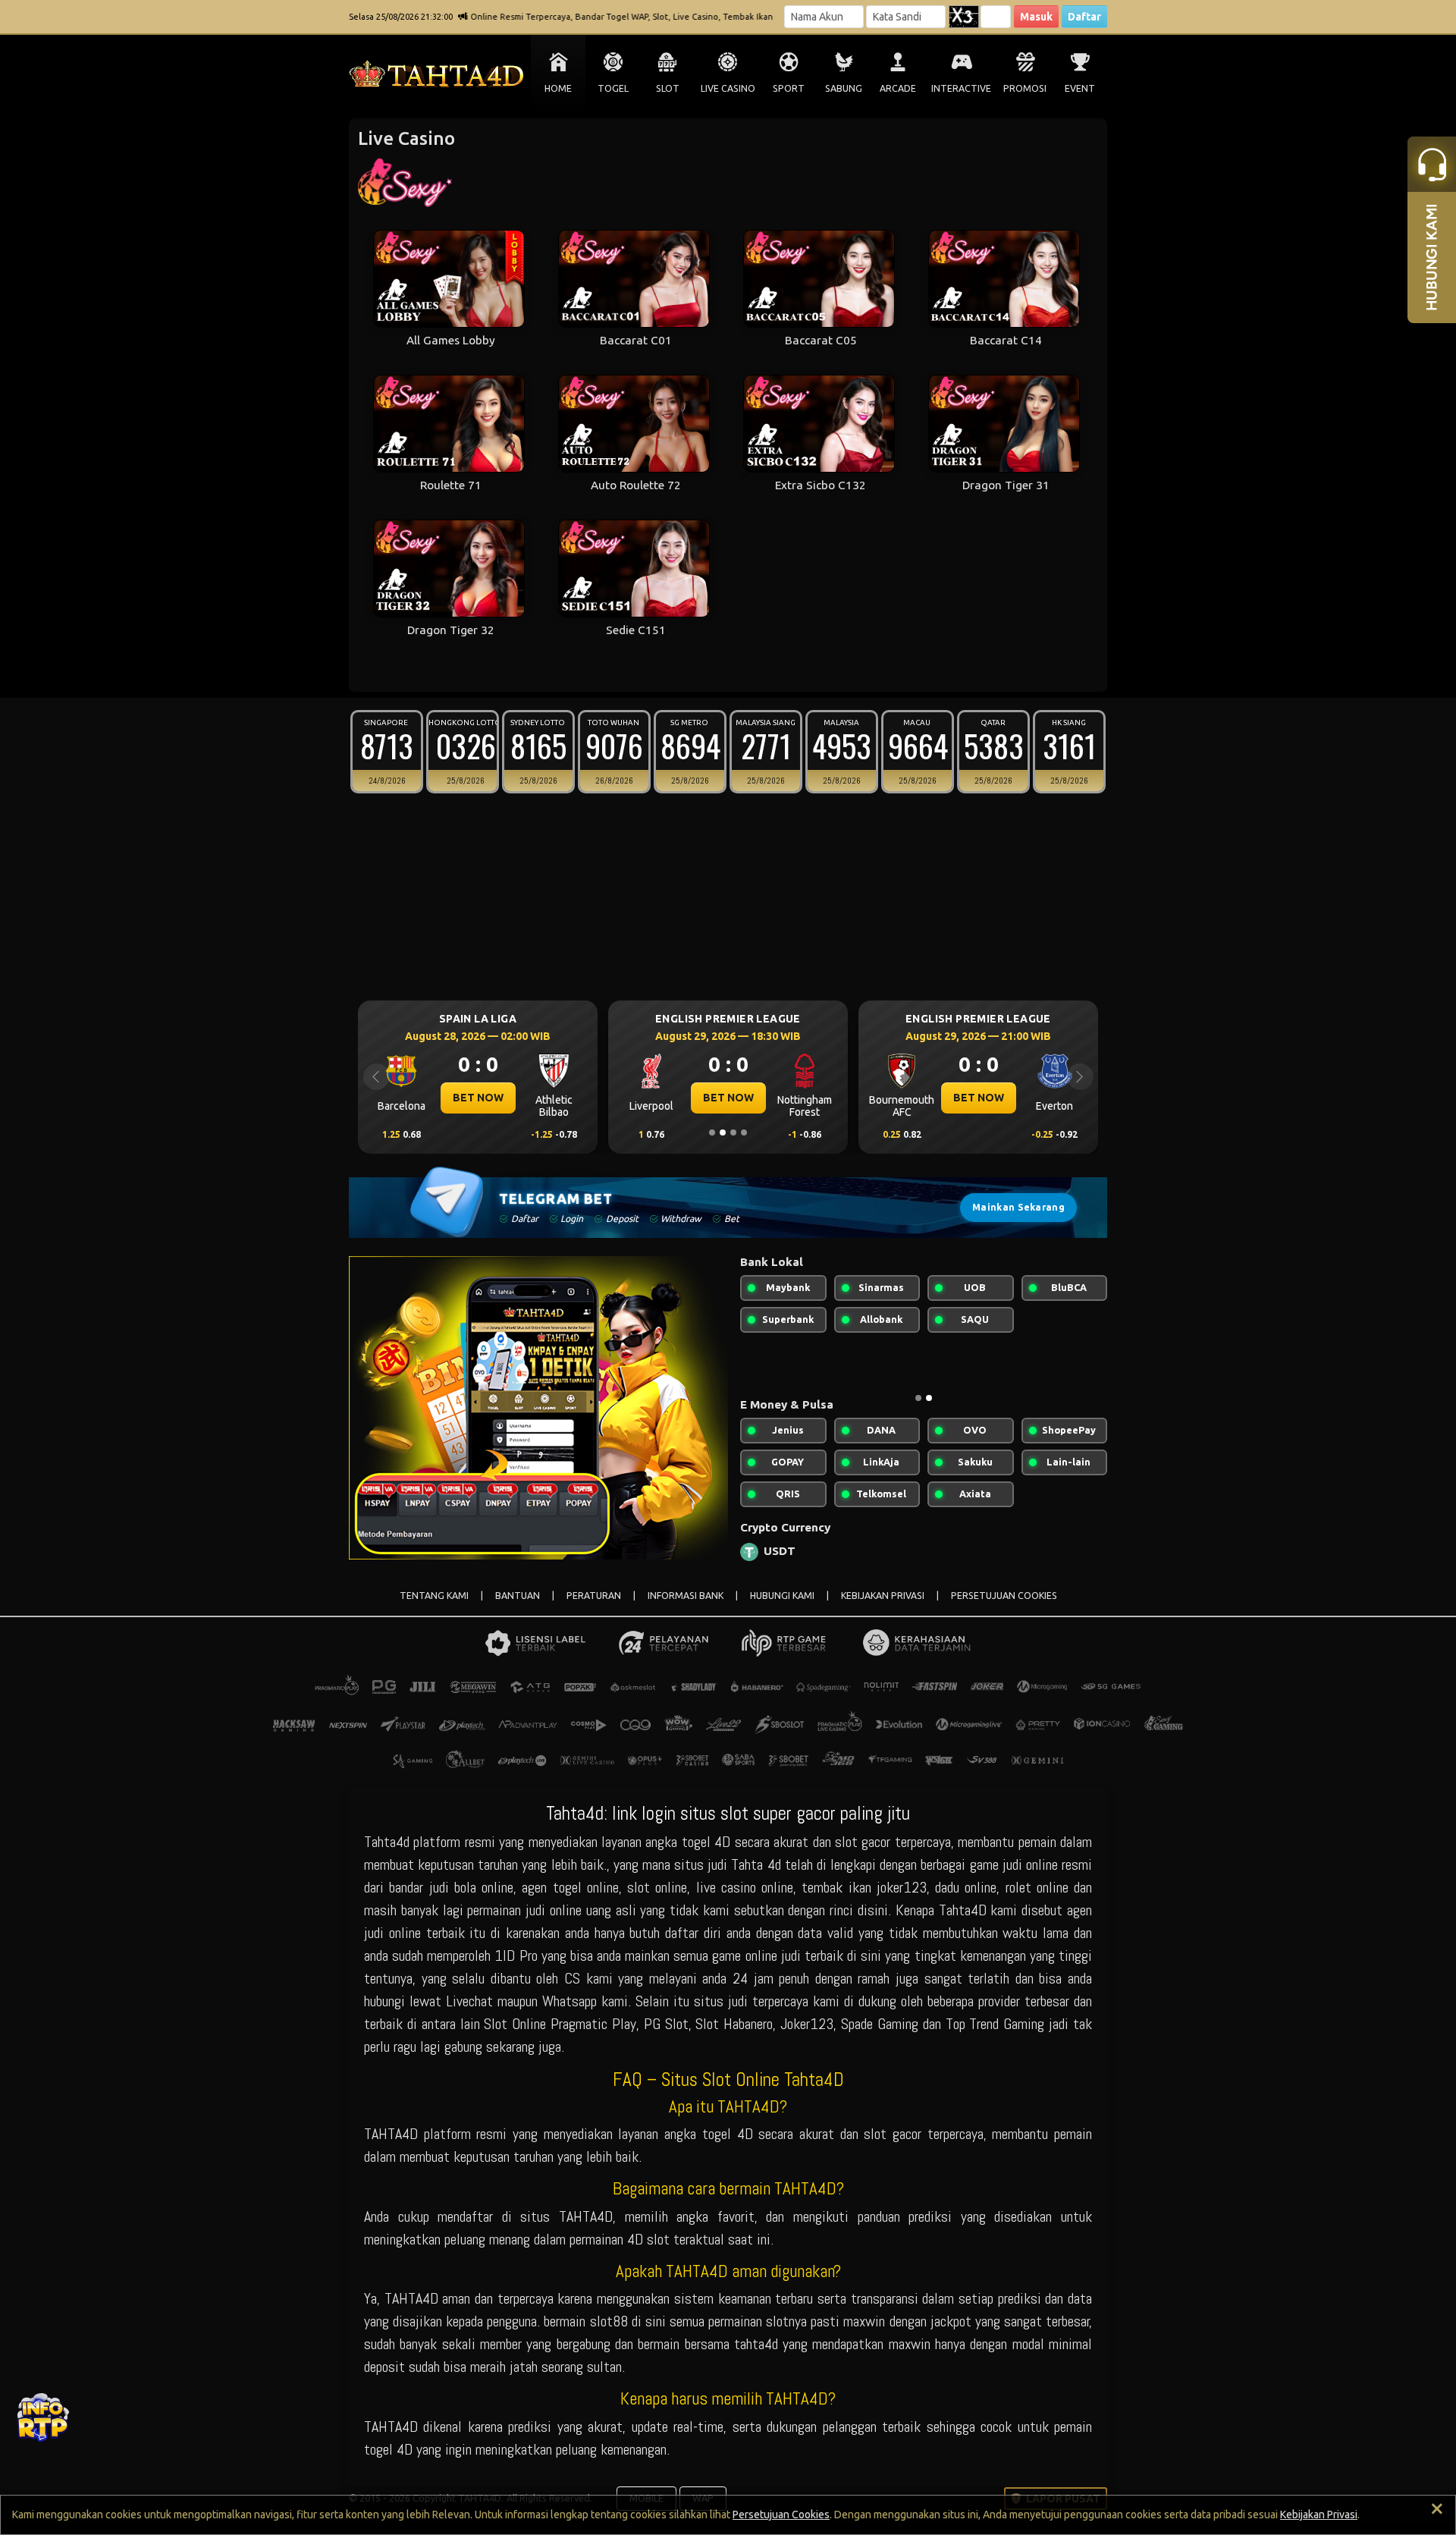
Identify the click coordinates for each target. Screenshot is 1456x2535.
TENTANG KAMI (434, 1596)
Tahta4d (387, 1842)
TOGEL (613, 88)
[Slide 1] (712, 1132)
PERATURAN (594, 1596)
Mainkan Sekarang (1018, 1207)
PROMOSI (1025, 88)
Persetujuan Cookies (781, 2515)
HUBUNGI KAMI (782, 1596)
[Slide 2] (723, 1132)
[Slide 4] (744, 1132)
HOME (558, 88)
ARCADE (898, 88)
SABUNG (844, 88)
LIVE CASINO (728, 88)
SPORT (789, 88)
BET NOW (478, 1098)
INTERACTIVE (961, 88)
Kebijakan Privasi (1319, 2515)
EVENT (1080, 88)
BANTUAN (518, 1596)
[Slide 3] (733, 1132)
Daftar (1084, 17)
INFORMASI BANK (686, 1596)
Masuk (1036, 17)
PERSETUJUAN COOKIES (1004, 1596)
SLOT (668, 88)
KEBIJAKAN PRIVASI (883, 1596)
